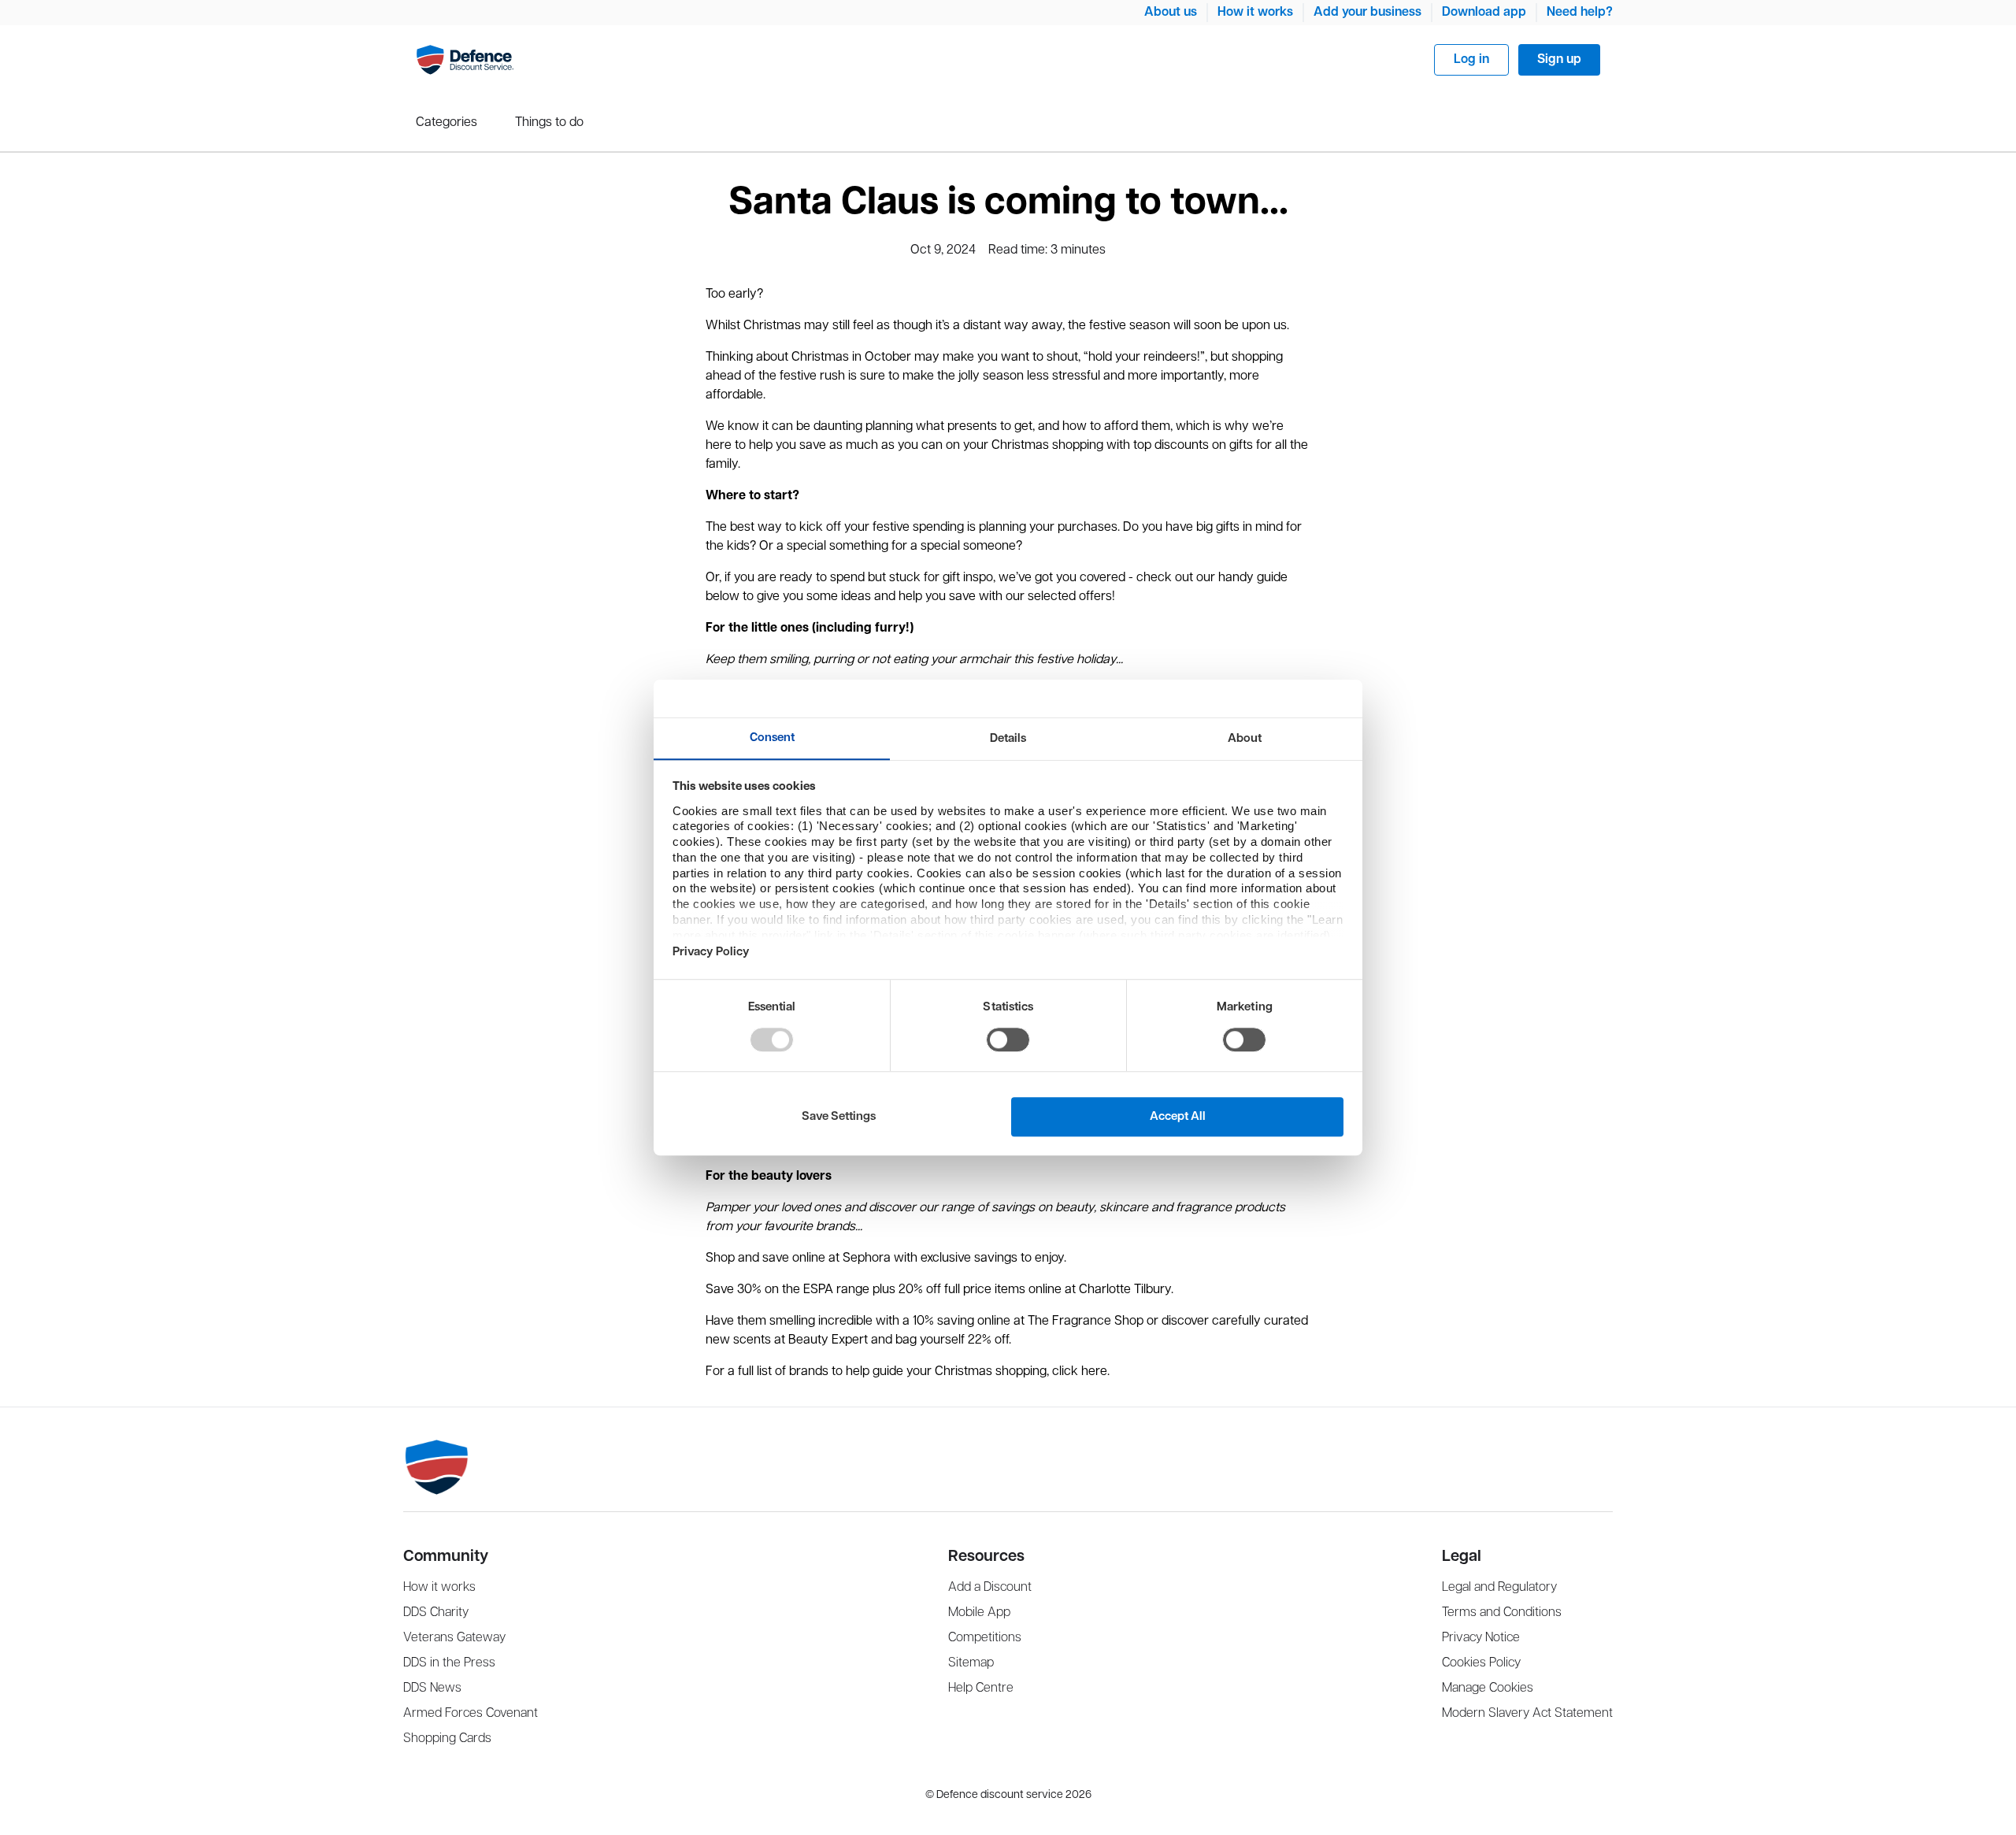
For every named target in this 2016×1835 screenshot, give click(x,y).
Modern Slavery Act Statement (1527, 1713)
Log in (1471, 59)
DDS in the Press (449, 1663)
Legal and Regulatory (1499, 1587)
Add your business (1367, 12)
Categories (447, 122)
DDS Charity (436, 1613)
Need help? (1580, 12)
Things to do (549, 122)
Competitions (985, 1638)
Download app (1484, 12)
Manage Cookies (1488, 1688)
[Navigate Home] (465, 60)
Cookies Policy (1481, 1663)
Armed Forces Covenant (471, 1713)
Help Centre (981, 1688)
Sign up (1559, 59)
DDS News (432, 1688)
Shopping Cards (447, 1739)
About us (1171, 12)
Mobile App (979, 1613)
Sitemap (971, 1663)
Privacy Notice (1481, 1638)
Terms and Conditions (1502, 1613)
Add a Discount (990, 1587)
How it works (1255, 12)
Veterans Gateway (454, 1638)
